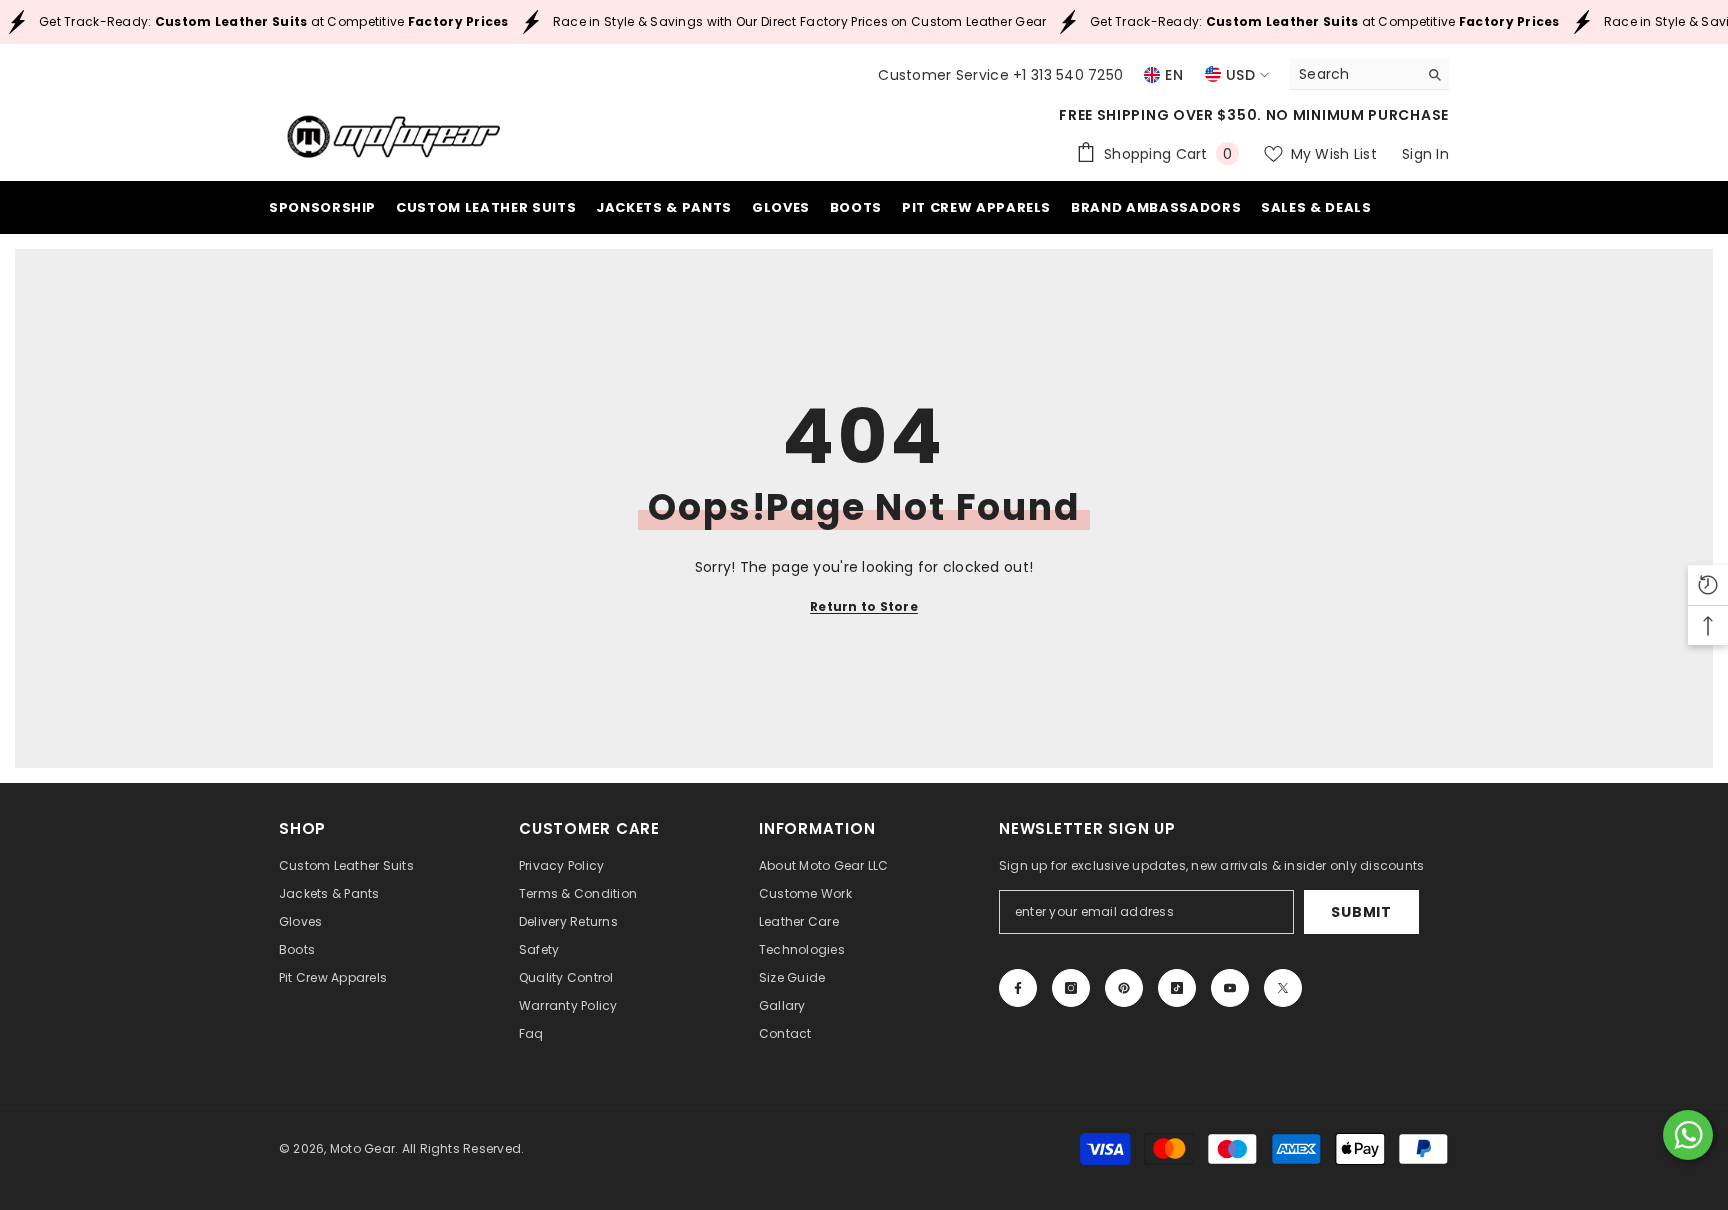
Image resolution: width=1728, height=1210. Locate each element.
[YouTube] (1230, 988)
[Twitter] (1283, 988)
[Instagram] (1071, 988)
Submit (1361, 912)
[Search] (1369, 74)
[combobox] (1353, 74)
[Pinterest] (1124, 988)
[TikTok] (1177, 988)
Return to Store (864, 606)
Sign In (1425, 154)
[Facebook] (1018, 988)
